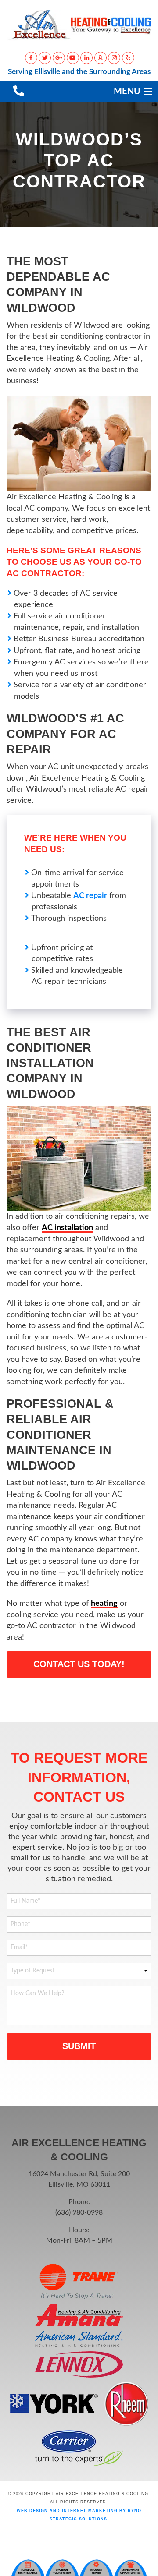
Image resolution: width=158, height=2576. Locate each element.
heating (104, 1603)
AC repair (90, 896)
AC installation (67, 1228)
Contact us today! (79, 1664)
